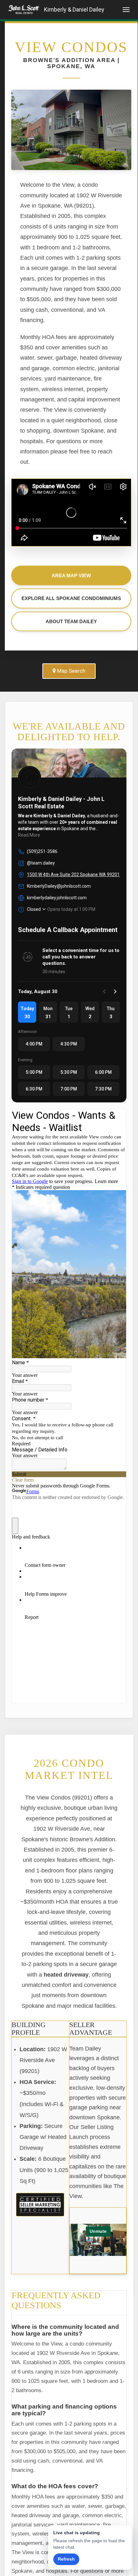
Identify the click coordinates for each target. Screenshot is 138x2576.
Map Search (71, 671)
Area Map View (71, 575)
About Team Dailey (71, 621)
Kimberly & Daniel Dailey (74, 9)
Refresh (66, 2559)
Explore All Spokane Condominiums (71, 598)
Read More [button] (29, 835)
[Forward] (115, 992)
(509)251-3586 (42, 851)
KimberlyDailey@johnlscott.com (59, 886)
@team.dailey (41, 863)
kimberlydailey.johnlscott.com (57, 898)
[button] (27, 1012)
